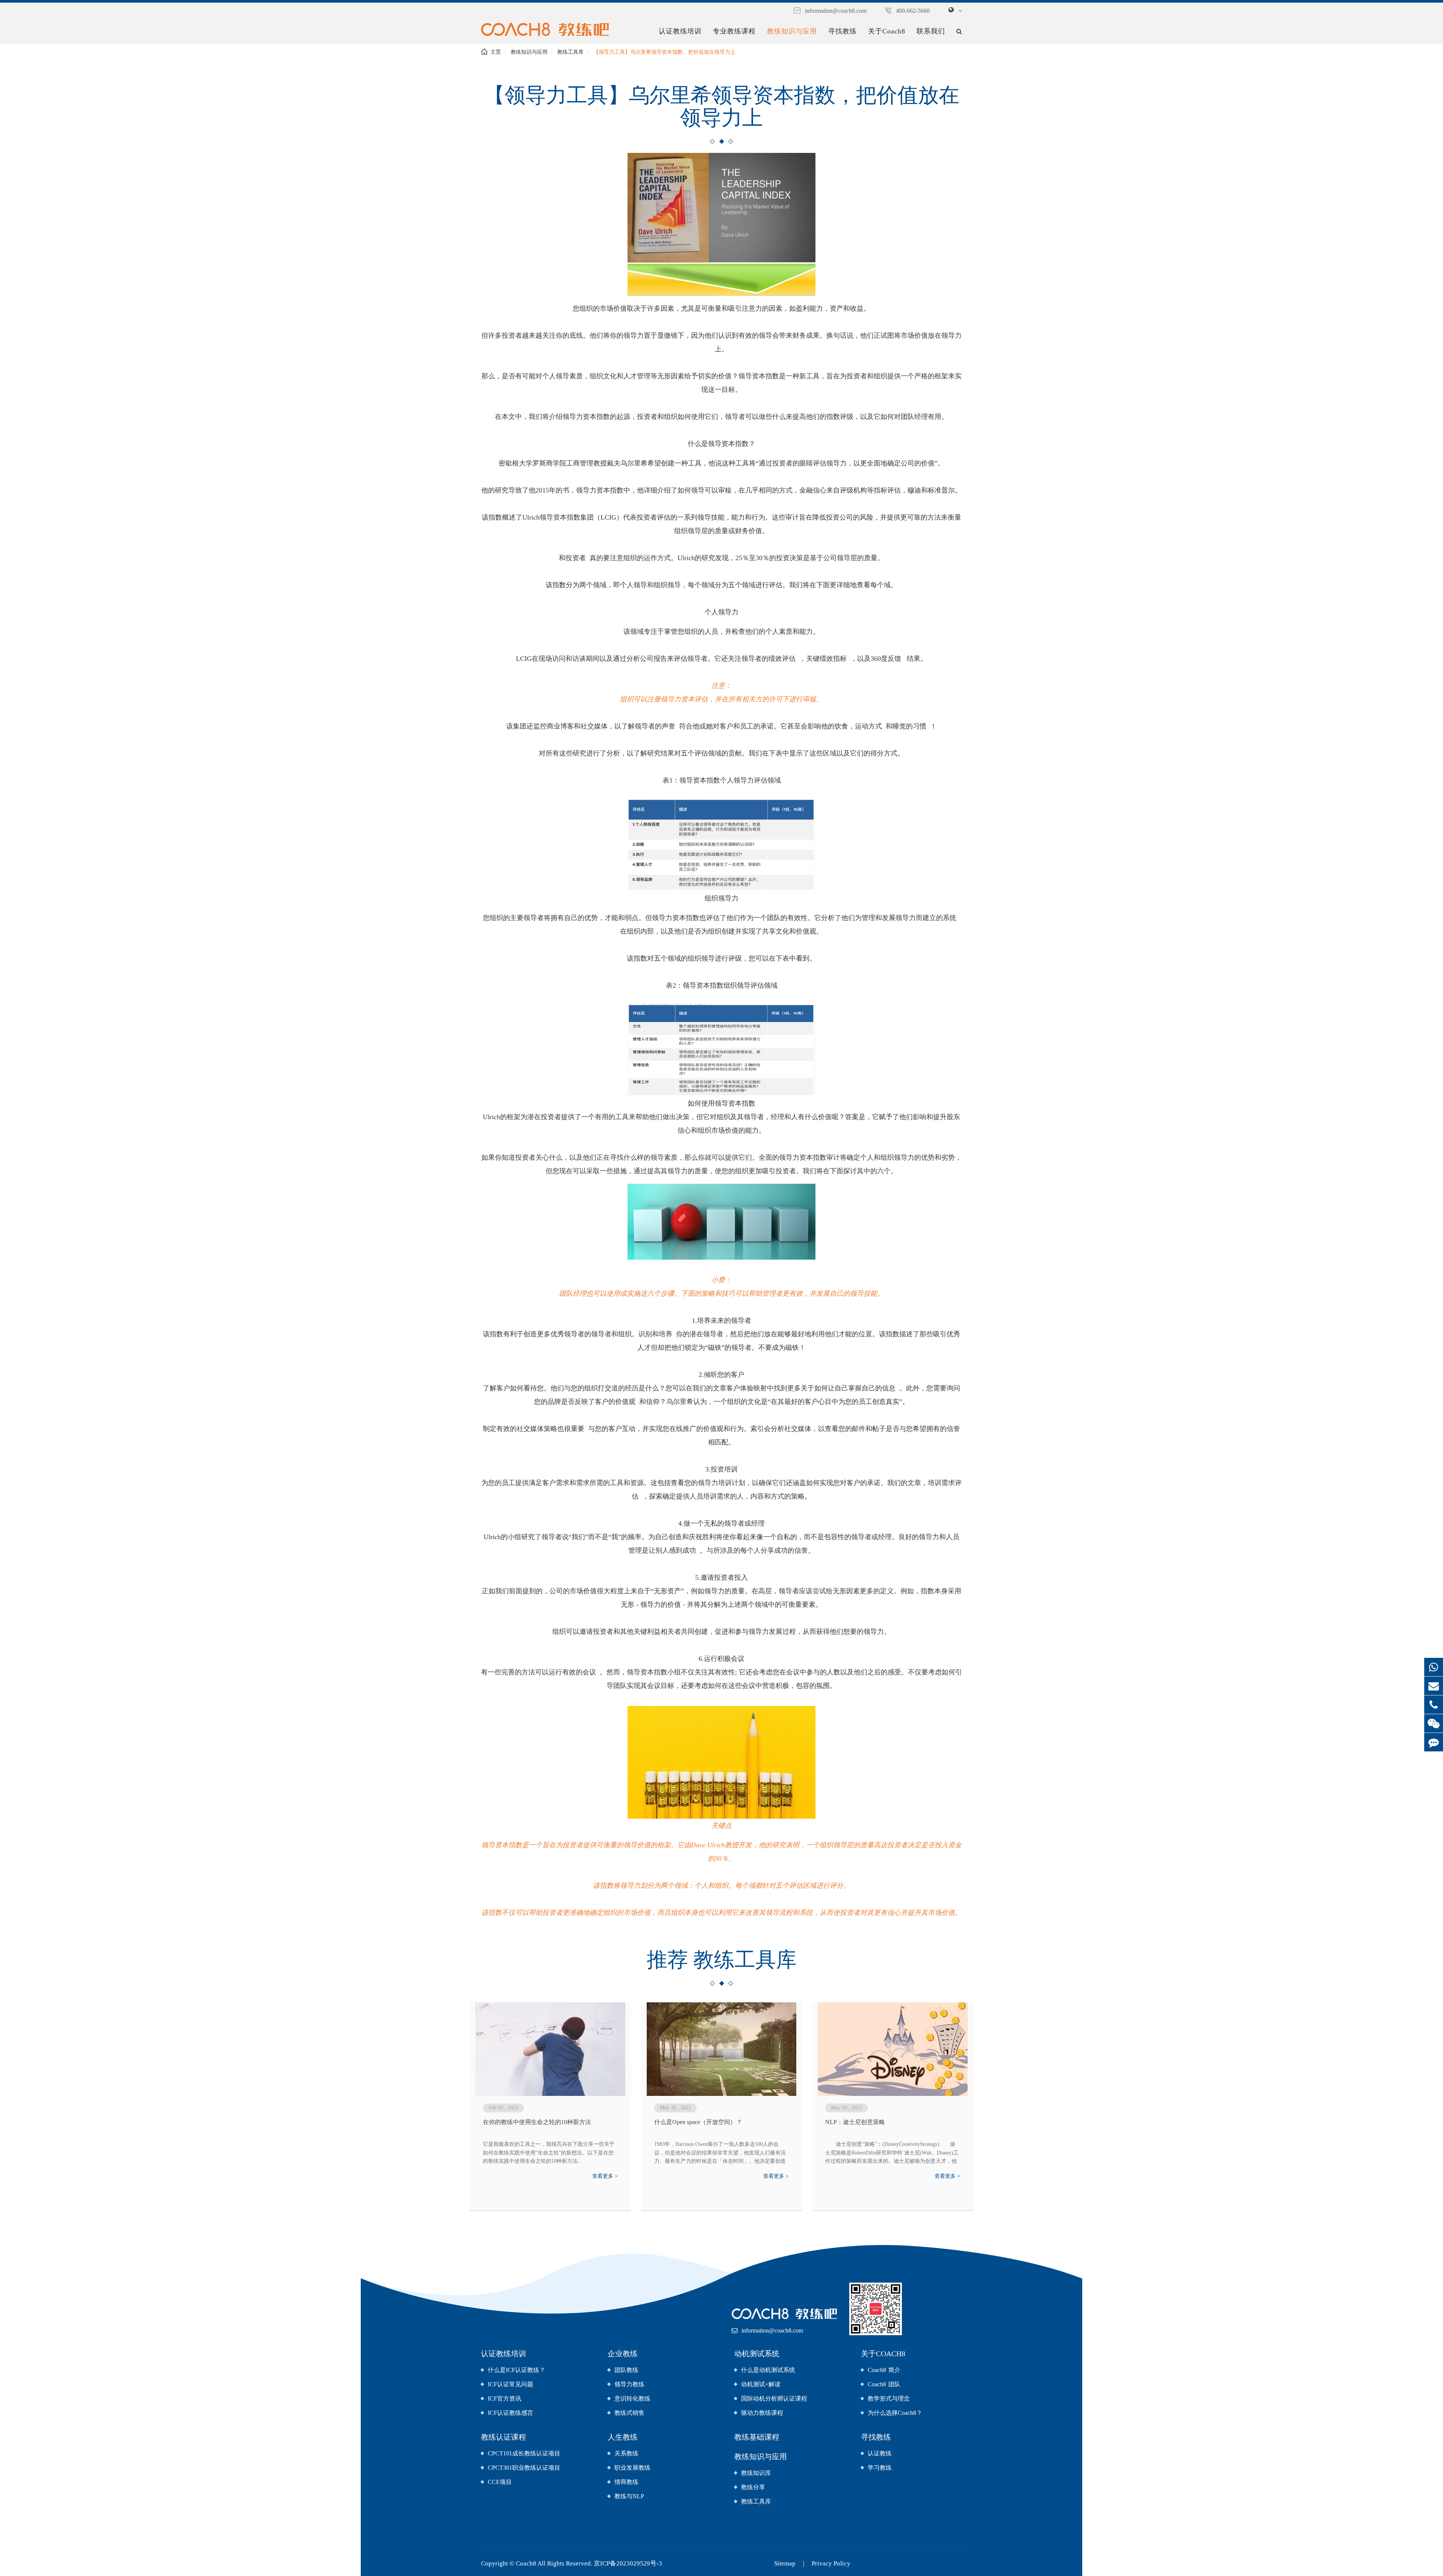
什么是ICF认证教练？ (517, 2370)
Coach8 (527, 2563)
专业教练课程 (734, 31)
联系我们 (931, 31)
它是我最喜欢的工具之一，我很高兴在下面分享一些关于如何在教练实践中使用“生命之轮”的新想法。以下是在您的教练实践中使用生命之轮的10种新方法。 (549, 2153)
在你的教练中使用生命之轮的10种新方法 (537, 2122)
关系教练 (626, 2453)
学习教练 (880, 2468)
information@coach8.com (836, 11)
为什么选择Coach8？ (895, 2413)
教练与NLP (629, 2496)
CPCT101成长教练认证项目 (524, 2453)
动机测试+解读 (761, 2384)
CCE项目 (500, 2482)
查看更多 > (605, 2176)
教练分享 (753, 2487)
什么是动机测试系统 (768, 2370)
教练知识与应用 (792, 31)
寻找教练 (843, 31)
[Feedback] (1434, 1742)
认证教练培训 (680, 31)
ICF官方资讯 (504, 2398)
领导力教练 (629, 2384)
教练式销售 (629, 2413)
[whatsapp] (1434, 1667)
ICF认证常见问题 (510, 2384)
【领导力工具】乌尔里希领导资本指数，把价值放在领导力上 (664, 52)
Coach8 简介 (884, 2370)
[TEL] (1434, 1705)
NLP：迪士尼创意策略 (855, 2122)
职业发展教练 (632, 2468)
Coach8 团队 (884, 2384)
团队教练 (626, 2370)
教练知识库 (756, 2473)
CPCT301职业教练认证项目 (524, 2468)
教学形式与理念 (889, 2398)
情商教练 (626, 2482)
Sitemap (785, 2563)
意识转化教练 (632, 2398)
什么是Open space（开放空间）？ (698, 2122)
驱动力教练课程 (762, 2413)
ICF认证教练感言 (510, 2413)
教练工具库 (570, 52)
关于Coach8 (887, 31)
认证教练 (880, 2453)
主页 (496, 52)
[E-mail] (1434, 1686)
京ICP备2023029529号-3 (628, 2563)
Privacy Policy (831, 2563)
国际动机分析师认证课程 (774, 2398)
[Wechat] (1434, 1723)
